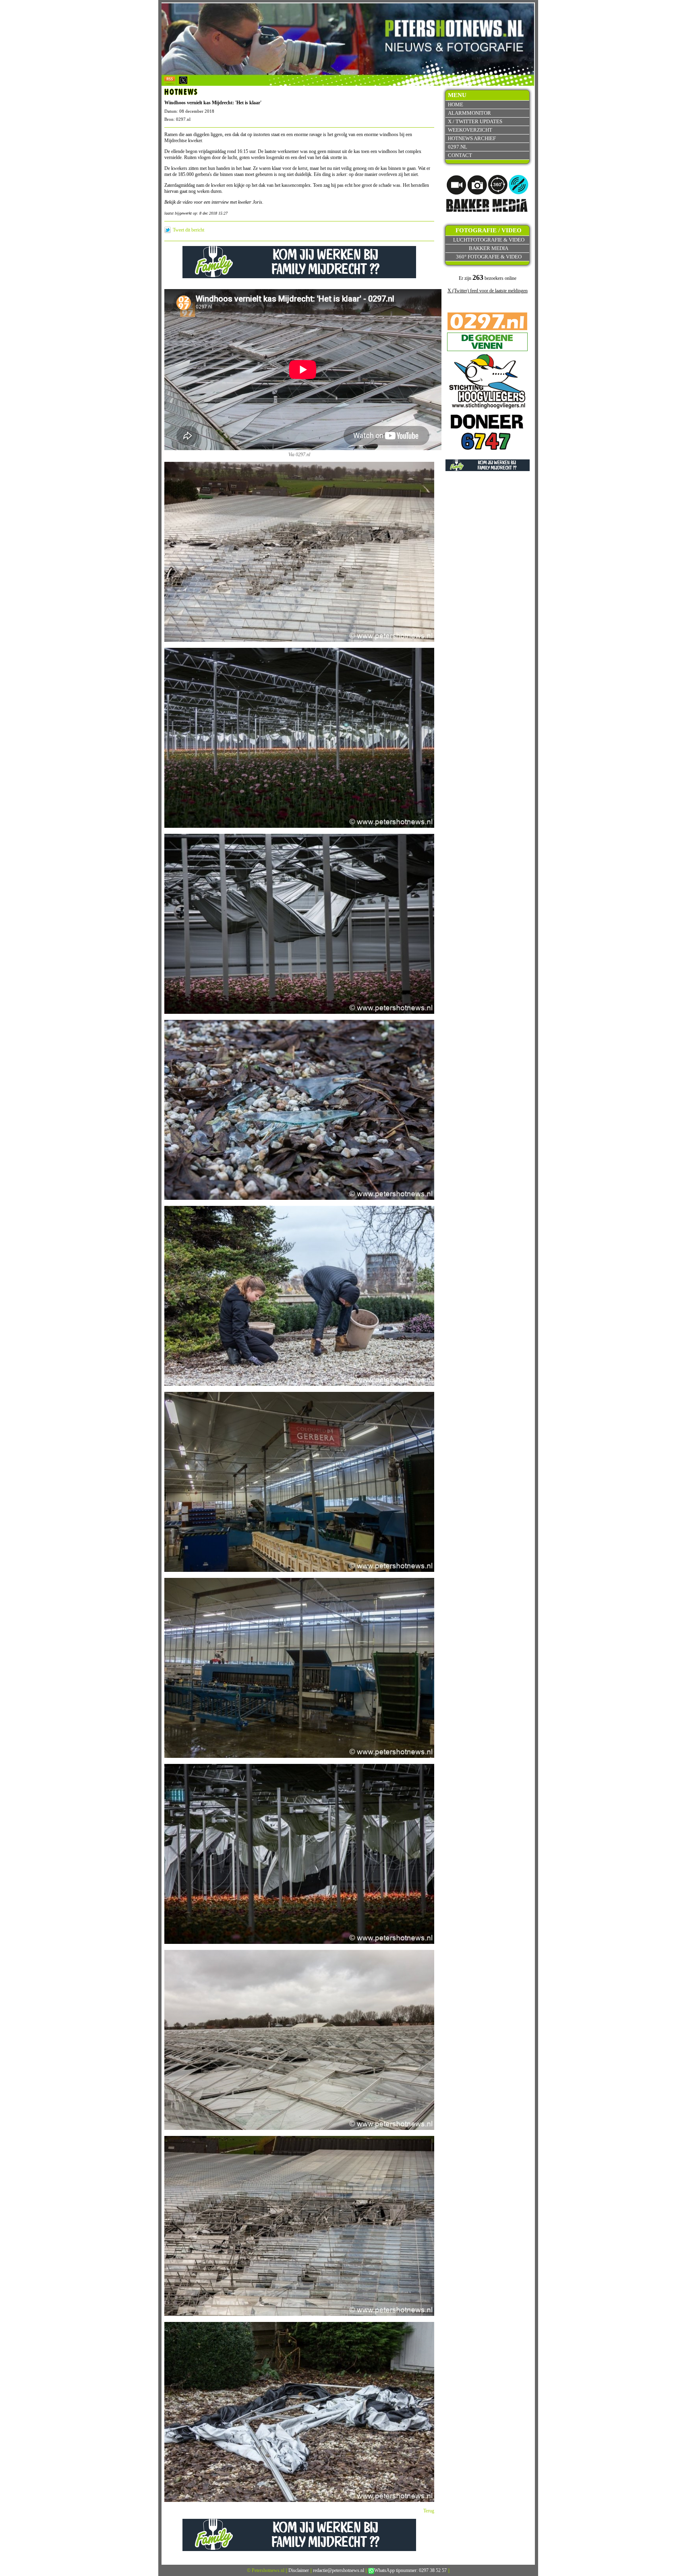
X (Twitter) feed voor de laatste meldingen (488, 291)
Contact (460, 155)
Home (456, 104)
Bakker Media (489, 248)
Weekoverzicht (470, 130)
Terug (429, 2511)
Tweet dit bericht (188, 230)
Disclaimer (299, 2570)
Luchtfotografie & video (489, 240)
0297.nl (458, 147)
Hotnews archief (472, 138)
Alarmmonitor (469, 113)
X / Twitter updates (475, 121)
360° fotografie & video (489, 257)
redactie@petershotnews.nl (339, 2570)
